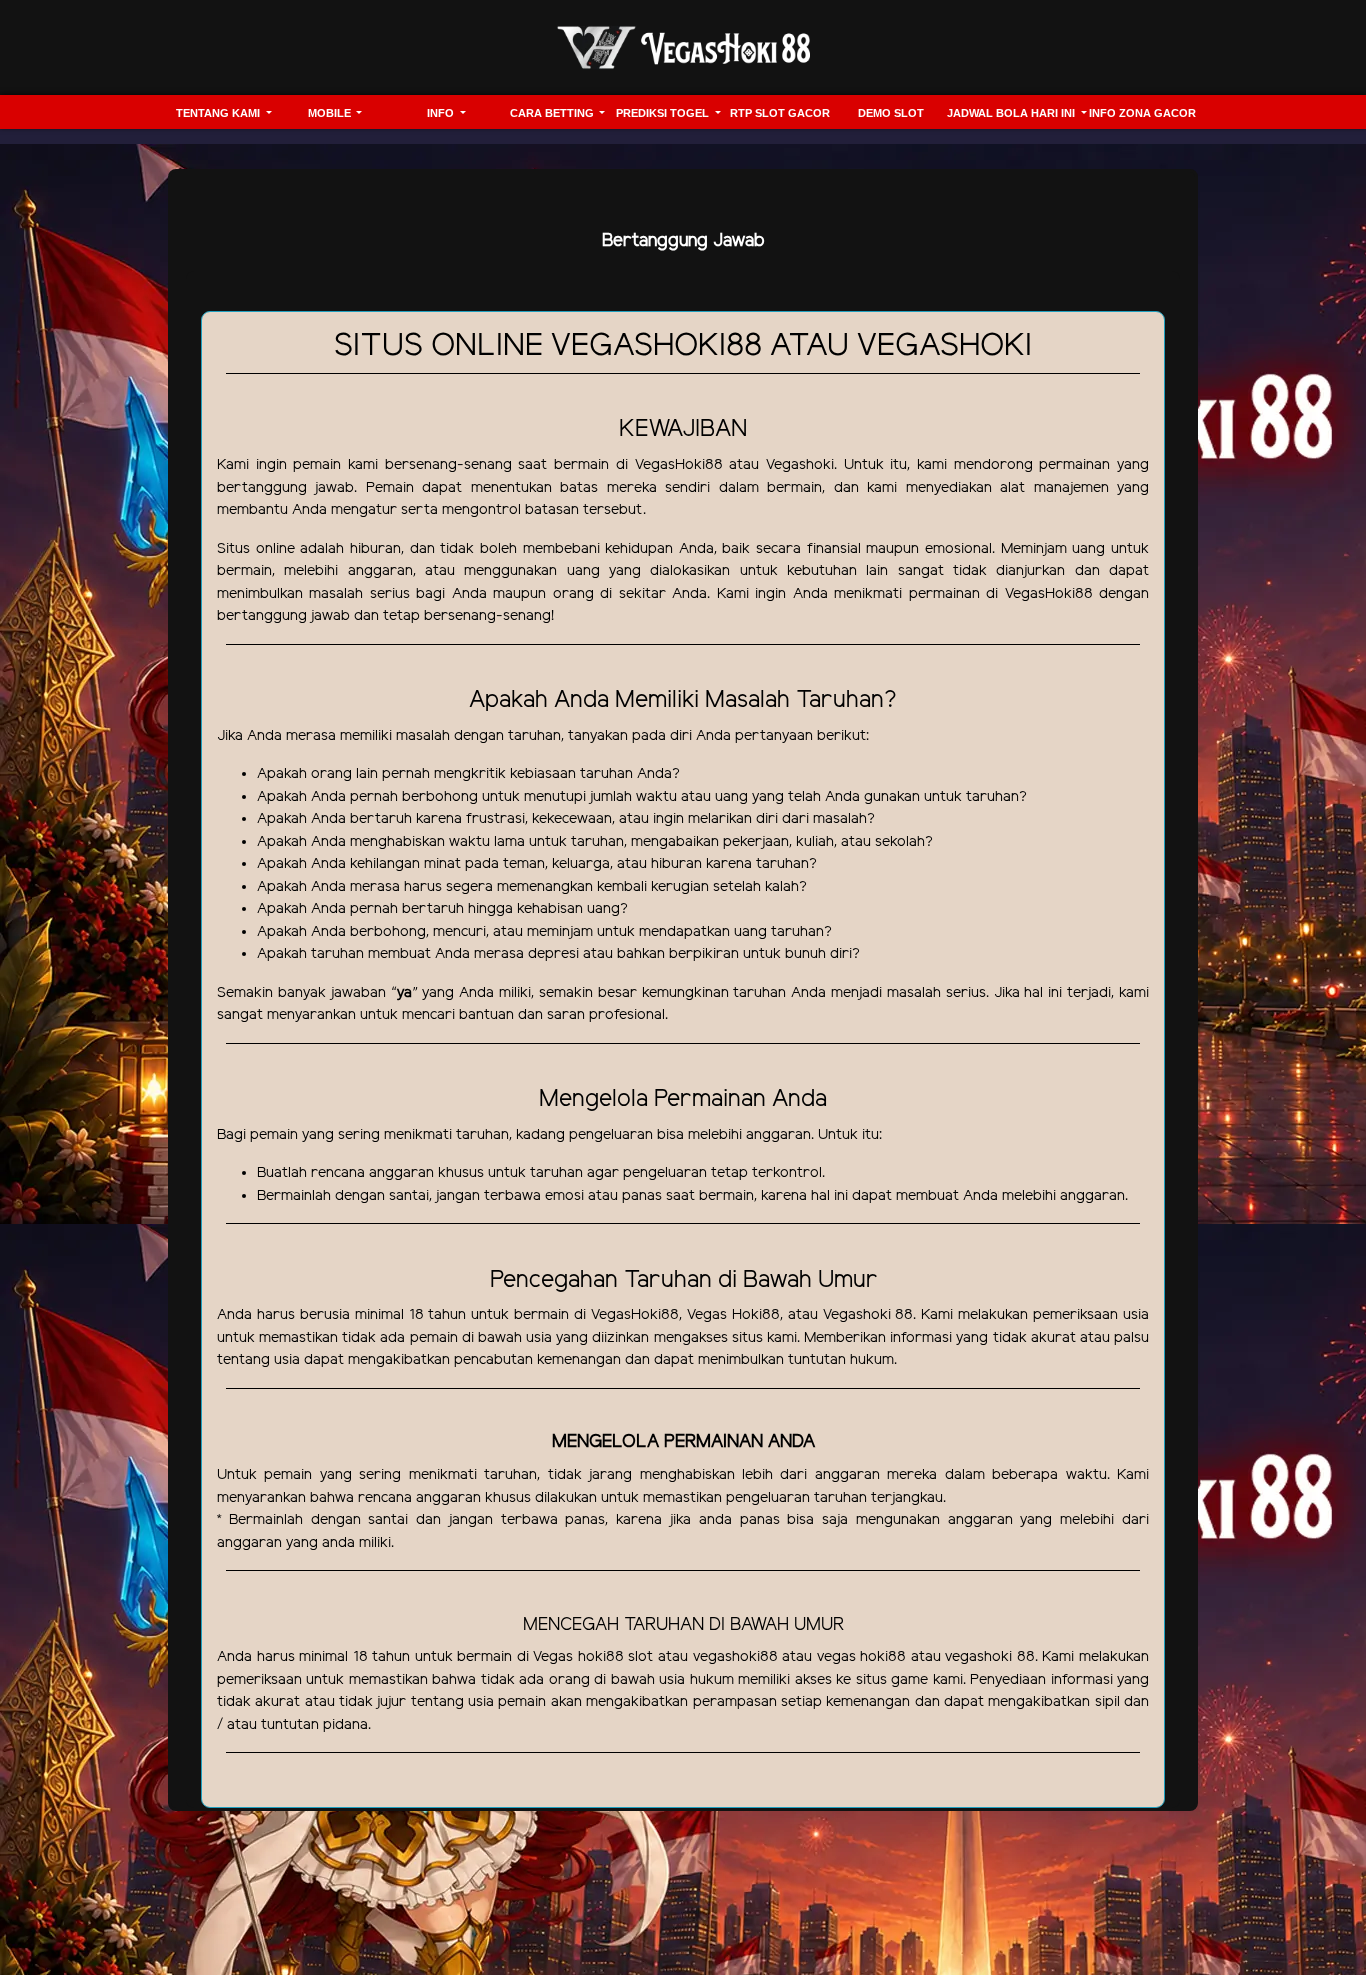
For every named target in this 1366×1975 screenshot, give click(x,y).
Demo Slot (891, 113)
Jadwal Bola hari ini (1012, 113)
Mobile (331, 113)
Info (442, 113)
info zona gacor (1142, 113)
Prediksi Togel (664, 113)
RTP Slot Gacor (780, 113)
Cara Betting (553, 113)
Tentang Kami (219, 113)
